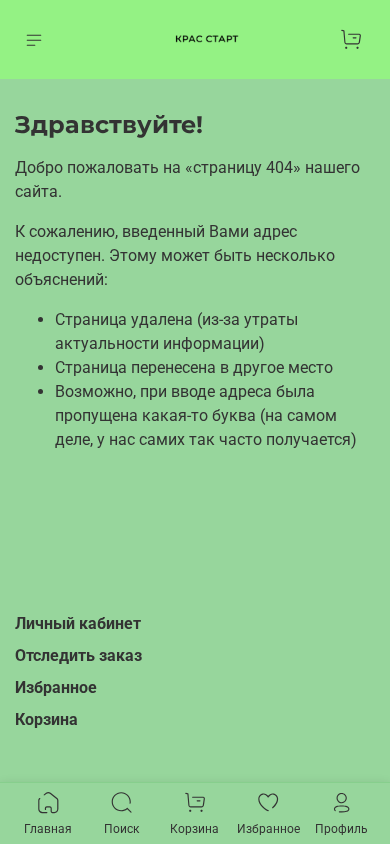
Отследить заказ (78, 655)
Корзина (46, 719)
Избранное (56, 687)
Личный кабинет (78, 623)
